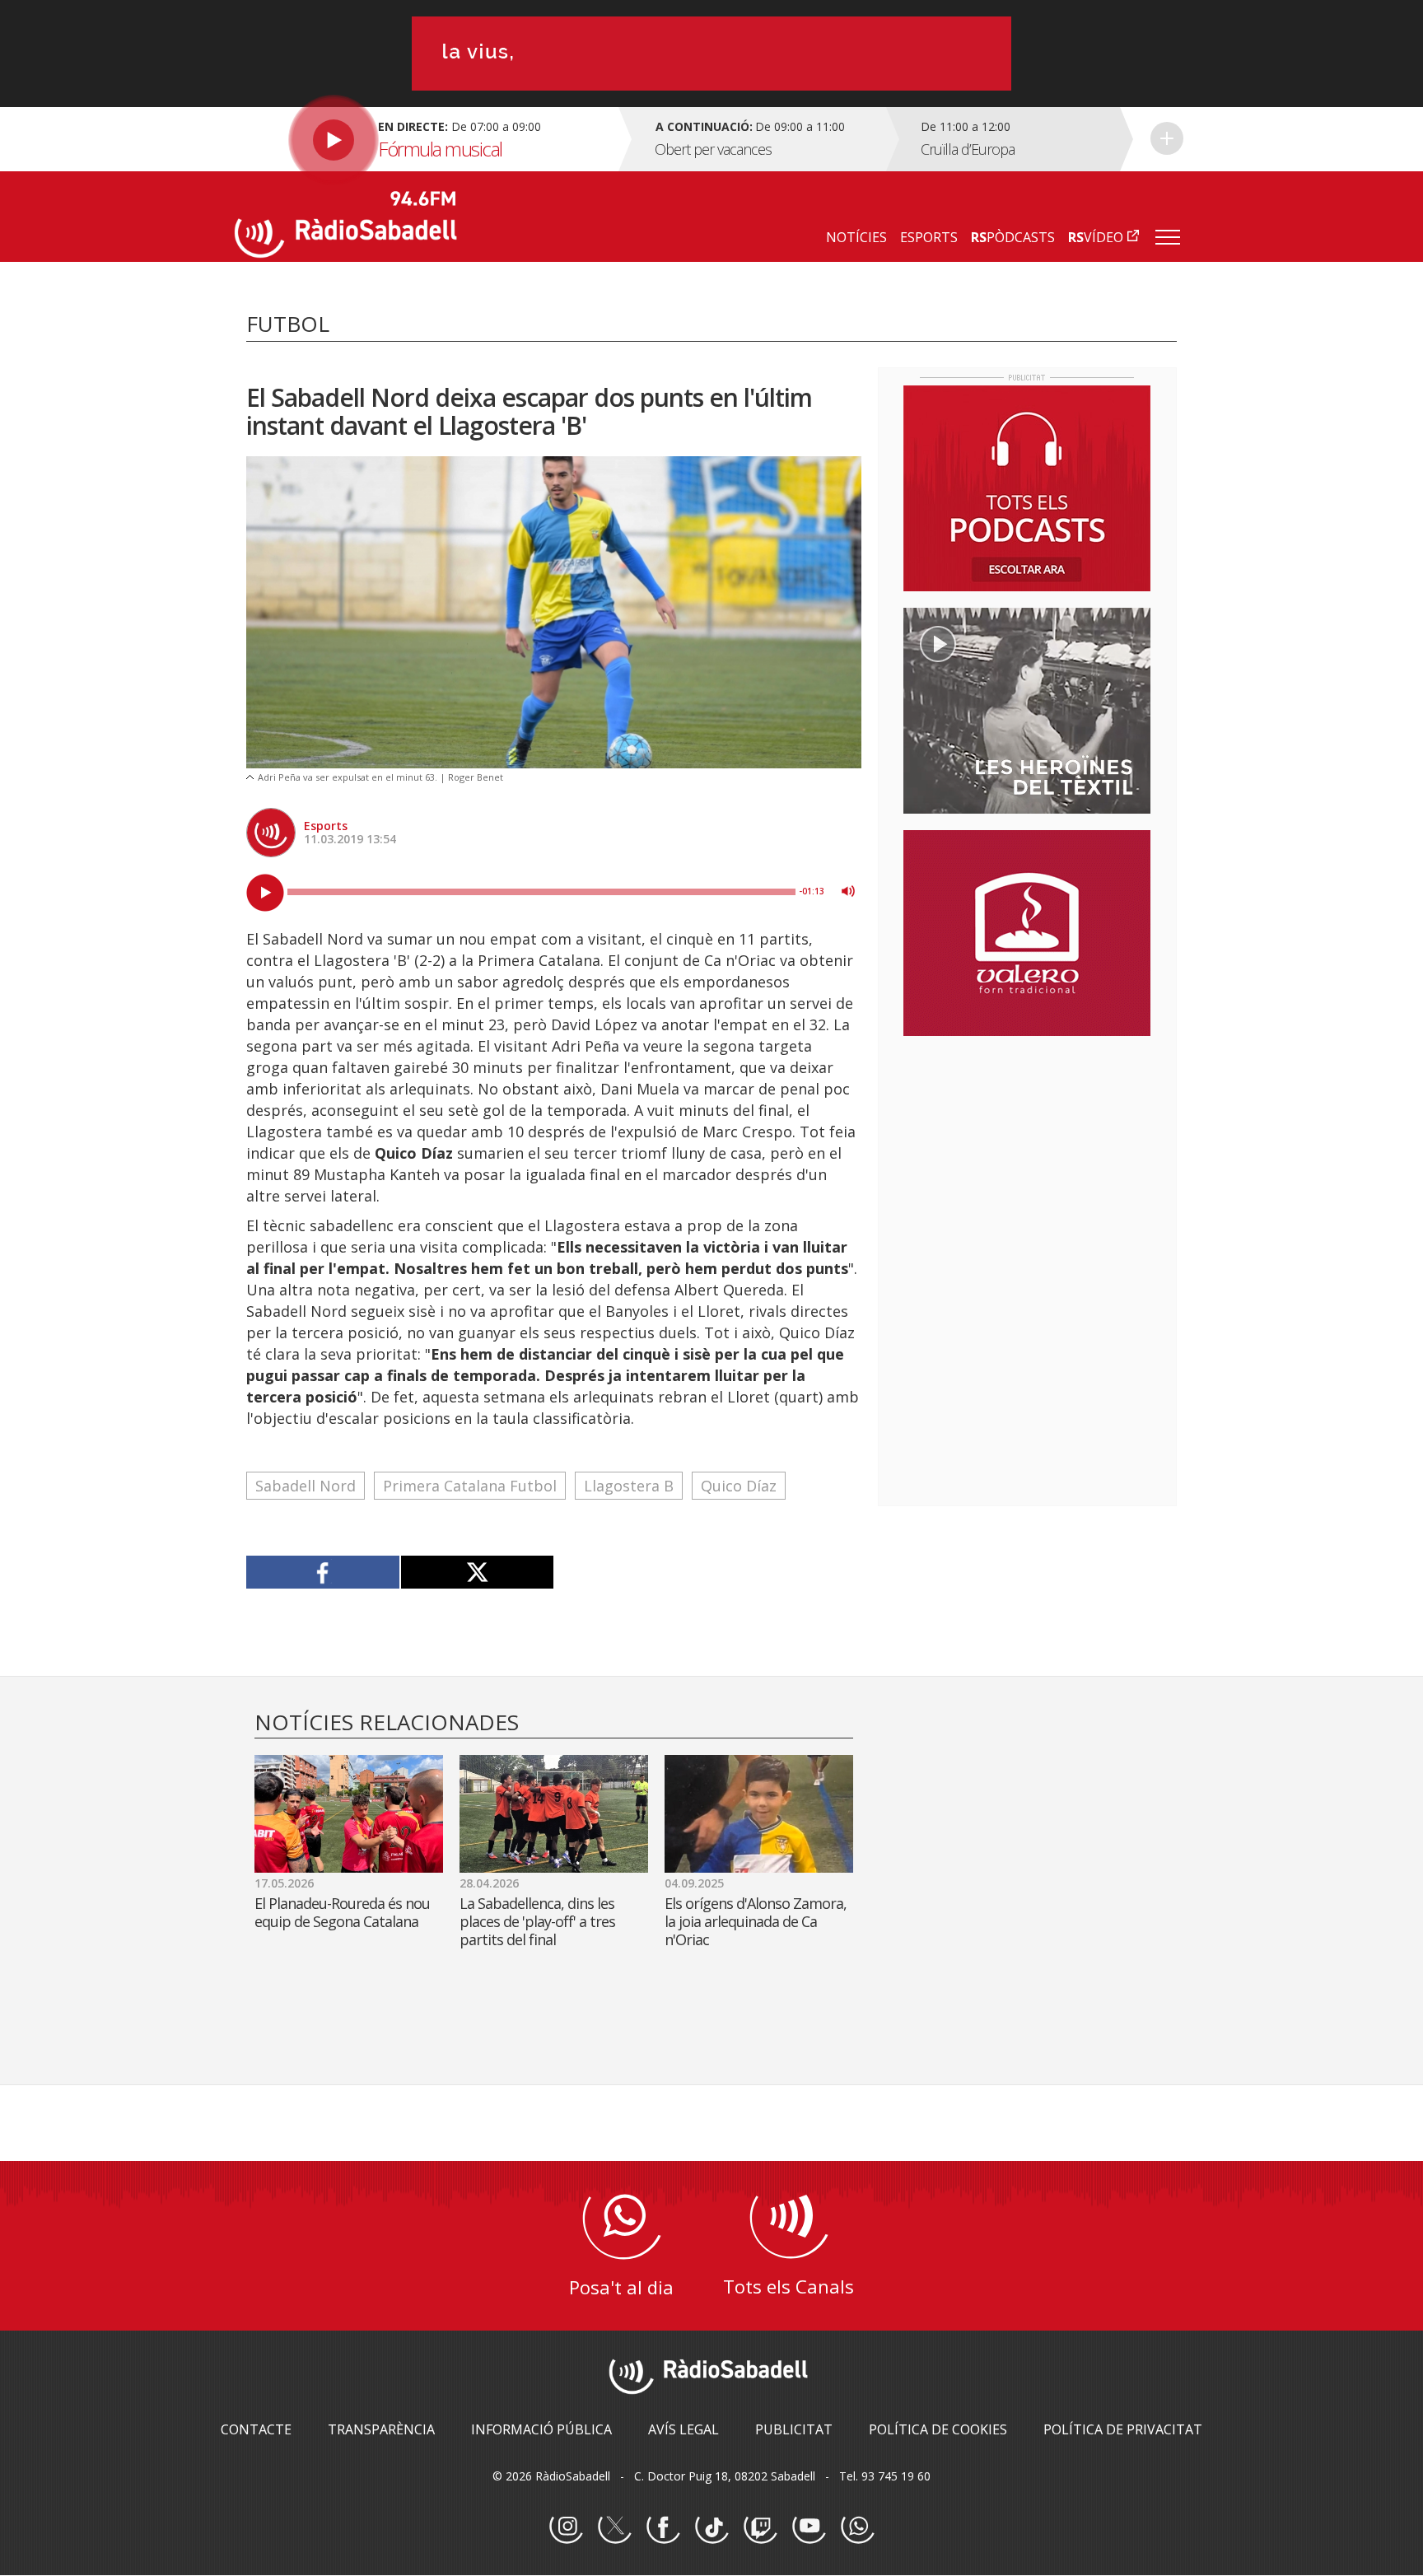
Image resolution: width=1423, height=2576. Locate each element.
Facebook (663, 2527)
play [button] (265, 893)
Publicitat (794, 2429)
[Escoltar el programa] (425, 139)
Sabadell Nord (306, 1486)
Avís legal (684, 2429)
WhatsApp (857, 2527)
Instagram (566, 2527)
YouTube (809, 2527)
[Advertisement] (1027, 1155)
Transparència (381, 2429)
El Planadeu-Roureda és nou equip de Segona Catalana (342, 1912)
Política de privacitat (1123, 2429)
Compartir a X (477, 1572)
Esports (326, 826)
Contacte (256, 2429)
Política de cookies (938, 2429)
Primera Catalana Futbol (470, 1486)
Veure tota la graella (1167, 138)
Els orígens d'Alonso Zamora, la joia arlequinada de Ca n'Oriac (756, 1921)
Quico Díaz (739, 1486)
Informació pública (541, 2429)
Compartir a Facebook (323, 1572)
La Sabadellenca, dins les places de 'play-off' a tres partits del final (537, 1921)
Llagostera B (629, 1486)
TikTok (711, 2527)
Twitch (760, 2527)
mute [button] (848, 891)
